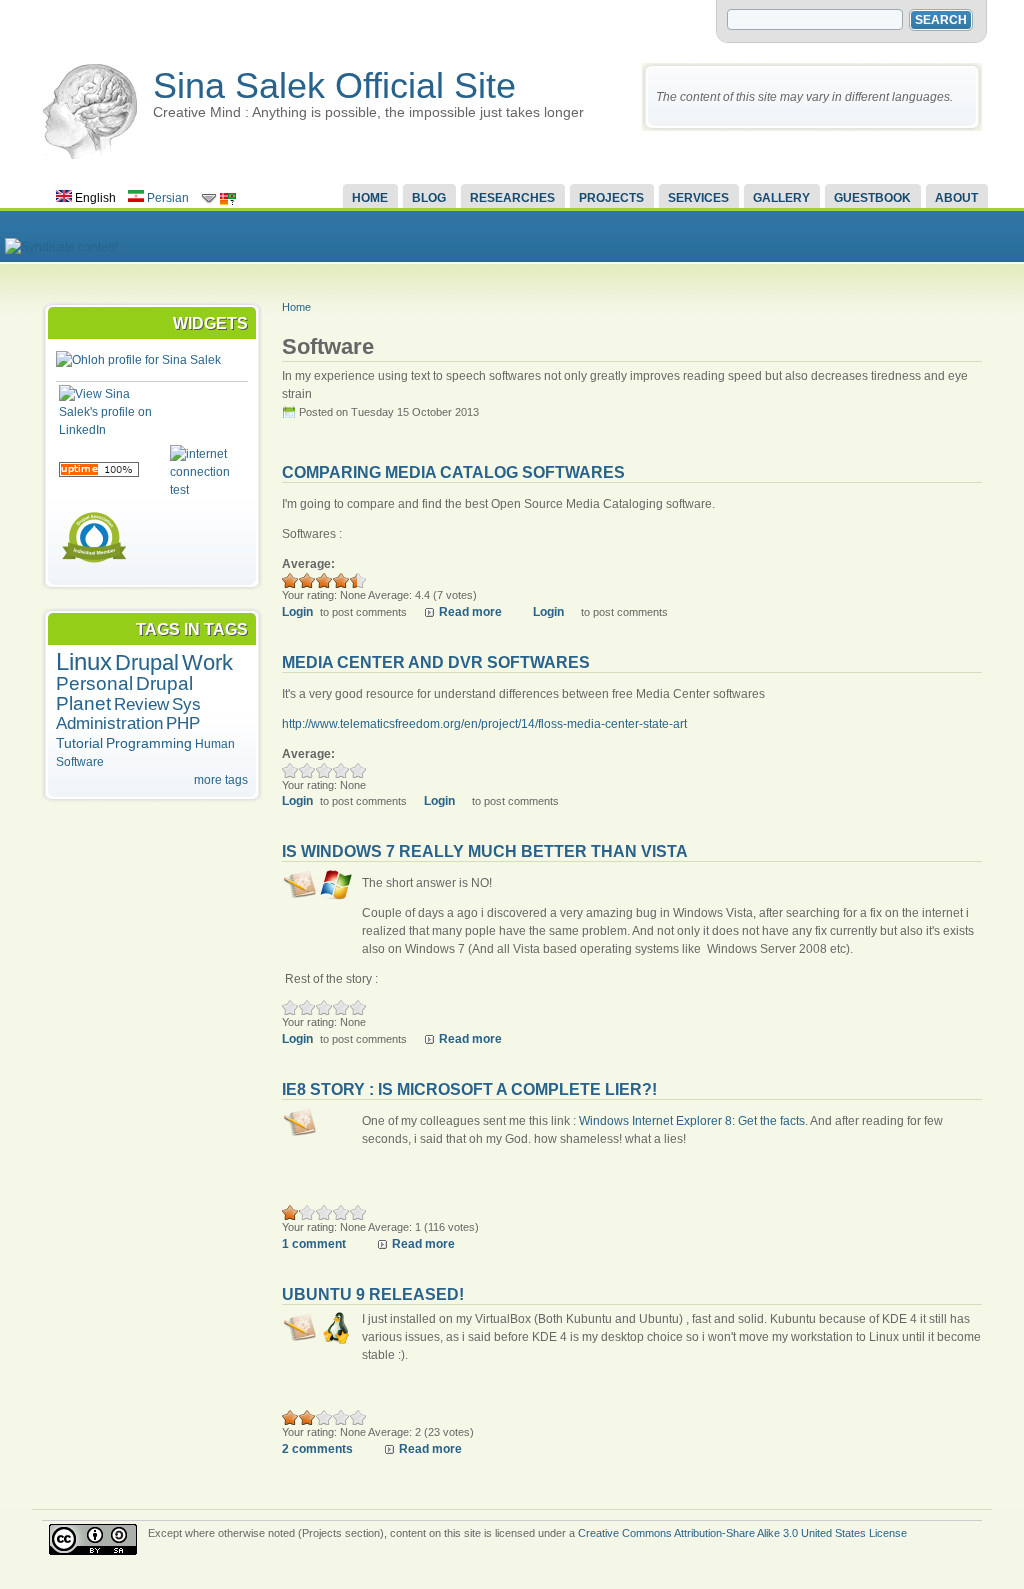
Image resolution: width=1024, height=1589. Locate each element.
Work (207, 662)
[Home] (90, 155)
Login (297, 611)
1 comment (314, 1243)
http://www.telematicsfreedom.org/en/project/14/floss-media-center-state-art (484, 724)
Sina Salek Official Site (334, 85)
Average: (308, 564)
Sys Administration (128, 714)
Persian (166, 198)
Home (370, 198)
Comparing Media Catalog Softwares (453, 472)
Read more (470, 611)
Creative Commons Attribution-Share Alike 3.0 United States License (742, 1533)
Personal (94, 683)
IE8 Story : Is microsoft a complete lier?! (469, 1089)
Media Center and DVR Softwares (436, 662)
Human (215, 744)
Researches (512, 198)
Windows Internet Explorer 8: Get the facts (692, 1121)
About (956, 198)
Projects (611, 198)
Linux (84, 661)
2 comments (317, 1448)
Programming (149, 743)
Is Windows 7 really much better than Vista (485, 851)
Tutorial (79, 743)
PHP (183, 723)
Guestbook (872, 198)
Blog (429, 198)
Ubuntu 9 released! (373, 1294)
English (94, 198)
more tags (221, 780)
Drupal (147, 662)
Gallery (781, 198)
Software (80, 762)
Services (698, 198)
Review (141, 704)
